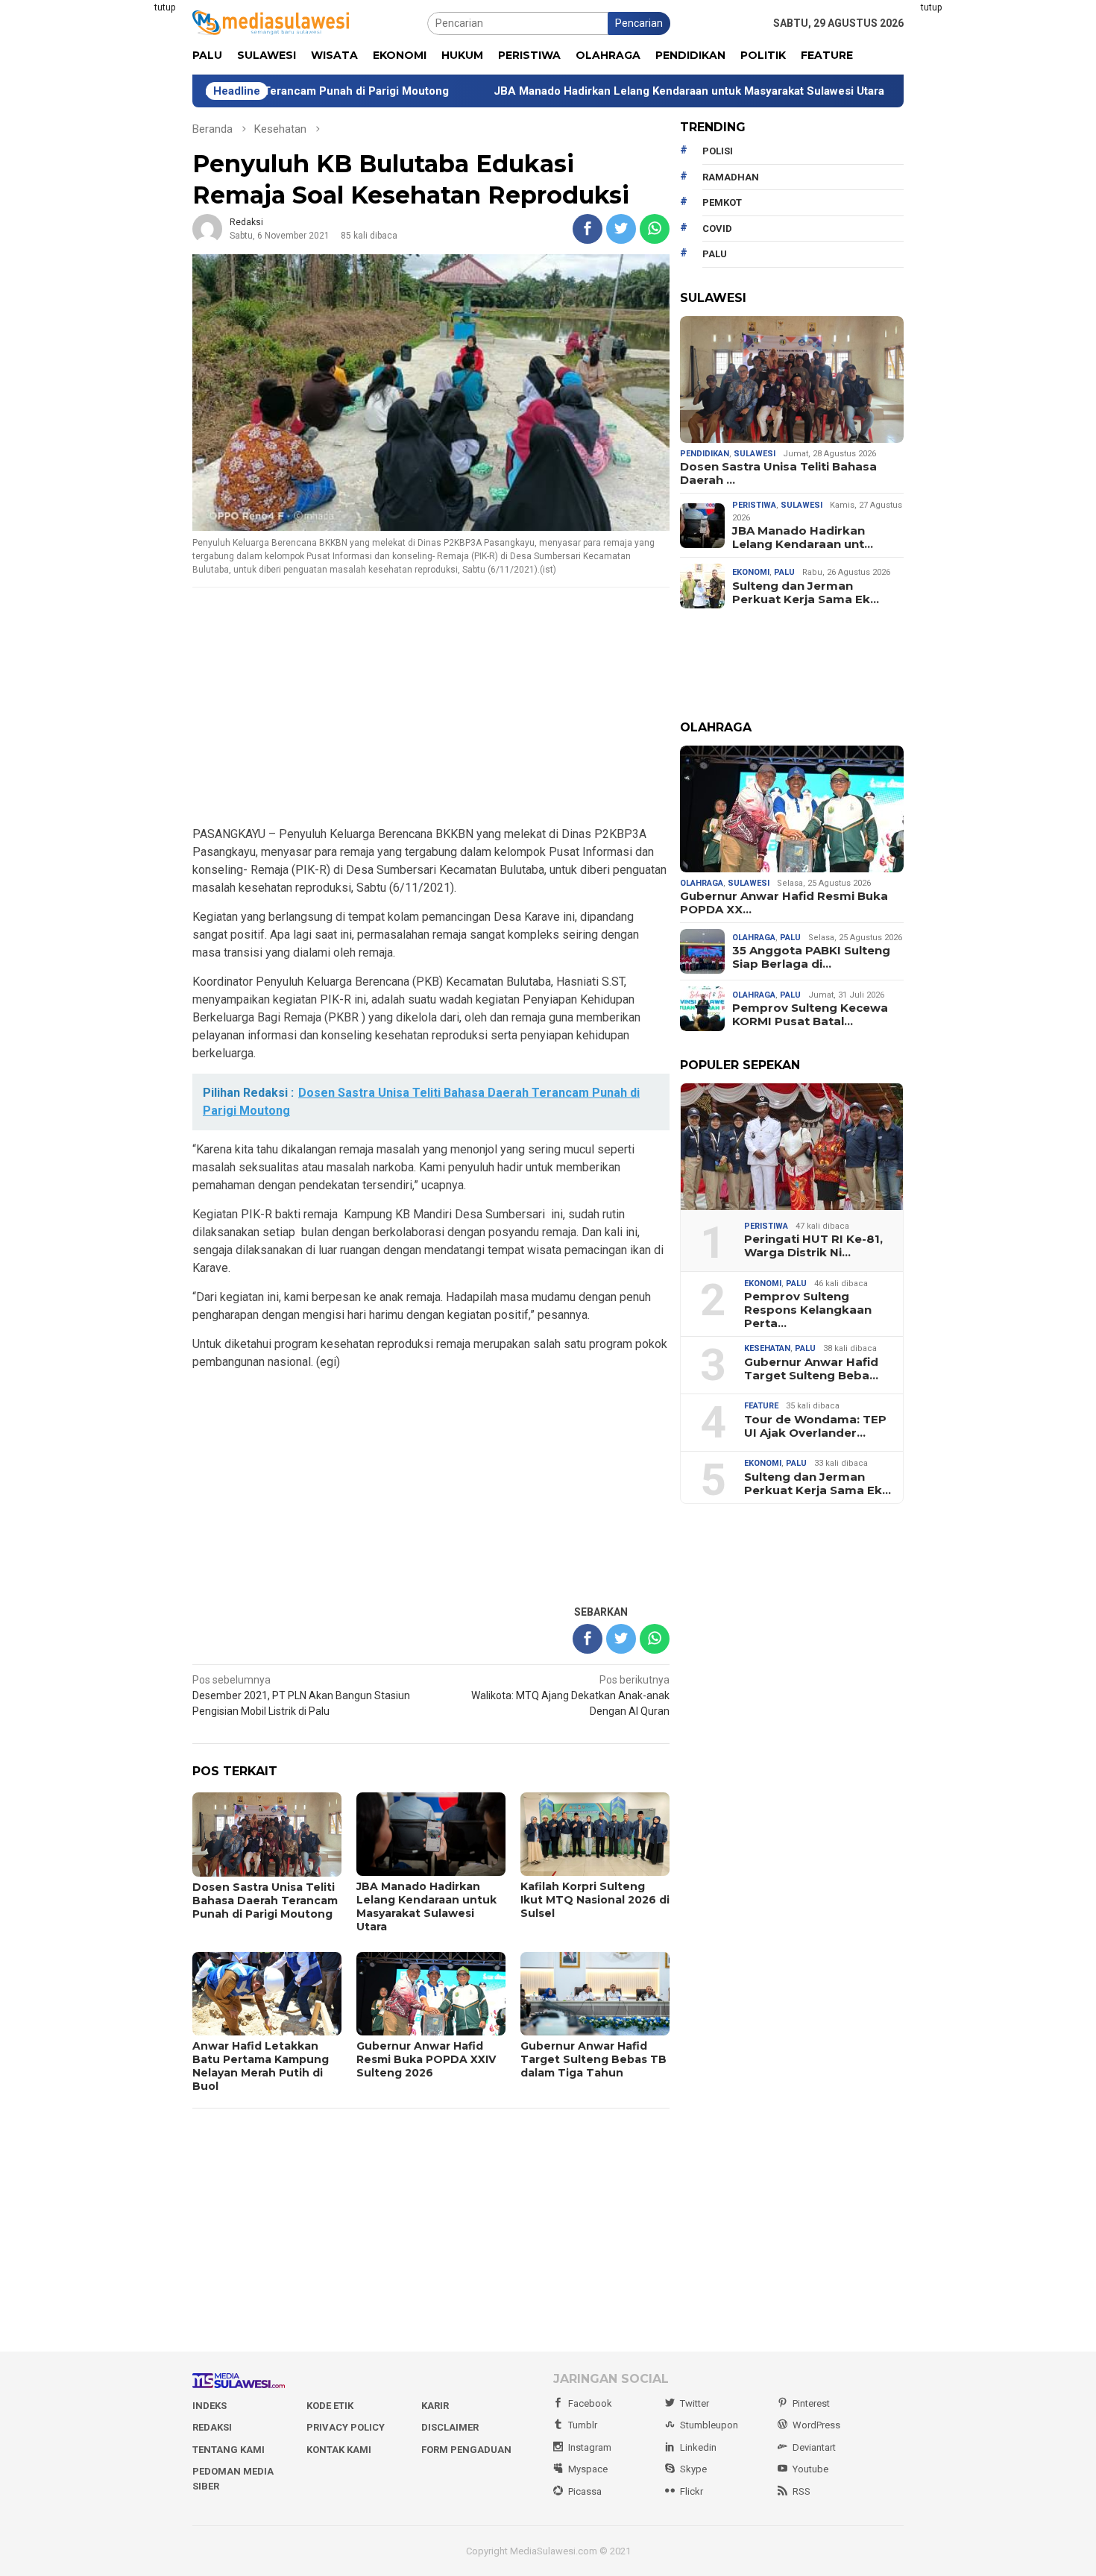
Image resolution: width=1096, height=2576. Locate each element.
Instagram (590, 2447)
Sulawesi (755, 454)
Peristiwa (754, 505)
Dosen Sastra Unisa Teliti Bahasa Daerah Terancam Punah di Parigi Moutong (265, 1900)
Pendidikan (705, 454)
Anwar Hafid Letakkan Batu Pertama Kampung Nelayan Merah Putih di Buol (261, 2066)
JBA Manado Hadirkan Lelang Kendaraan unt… (803, 538)
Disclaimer (450, 2427)
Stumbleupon (709, 2425)
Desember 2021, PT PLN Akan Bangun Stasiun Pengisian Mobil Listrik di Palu (301, 1695)
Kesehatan (767, 1348)
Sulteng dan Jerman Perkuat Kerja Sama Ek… (806, 593)
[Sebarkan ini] (588, 229)
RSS (801, 2491)
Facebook (590, 2403)
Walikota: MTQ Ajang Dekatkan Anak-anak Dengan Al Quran (570, 1695)
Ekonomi (751, 572)
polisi (718, 151)
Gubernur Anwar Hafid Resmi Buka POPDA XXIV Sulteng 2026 (426, 2059)
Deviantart (814, 2447)
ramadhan (731, 177)
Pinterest (811, 2403)
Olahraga (702, 883)
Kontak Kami (339, 2450)
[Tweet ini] (621, 229)
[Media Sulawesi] (271, 22)
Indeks (210, 2406)
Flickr (692, 2491)
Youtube (810, 2469)
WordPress (816, 2425)
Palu (784, 572)
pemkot (722, 202)
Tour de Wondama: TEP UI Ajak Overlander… (815, 1426)
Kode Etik (330, 2406)
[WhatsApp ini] (655, 229)
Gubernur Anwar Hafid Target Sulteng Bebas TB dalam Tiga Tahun (593, 2059)
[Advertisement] (119, 224)
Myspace (588, 2469)
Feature (761, 1406)
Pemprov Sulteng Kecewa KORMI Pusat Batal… (810, 1015)
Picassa (585, 2491)
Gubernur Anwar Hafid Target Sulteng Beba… (811, 1369)
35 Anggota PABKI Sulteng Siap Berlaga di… (811, 957)
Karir (435, 2406)
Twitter (695, 2403)
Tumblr (583, 2425)
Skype (693, 2469)
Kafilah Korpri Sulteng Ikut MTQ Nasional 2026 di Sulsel (595, 1900)
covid (717, 229)
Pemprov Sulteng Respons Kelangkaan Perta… (808, 1310)
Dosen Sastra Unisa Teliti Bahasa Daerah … (778, 473)
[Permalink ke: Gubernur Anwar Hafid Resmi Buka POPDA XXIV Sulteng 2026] (792, 809)
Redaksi (212, 2427)
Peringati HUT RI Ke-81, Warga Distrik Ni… (813, 1246)
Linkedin (698, 2447)
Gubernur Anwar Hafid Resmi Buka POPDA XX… (784, 903)
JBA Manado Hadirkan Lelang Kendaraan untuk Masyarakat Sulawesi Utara (597, 91)
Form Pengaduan (466, 2450)
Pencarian (639, 23)
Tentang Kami (229, 2450)
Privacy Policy (346, 2427)
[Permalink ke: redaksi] (207, 228)
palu (715, 254)
